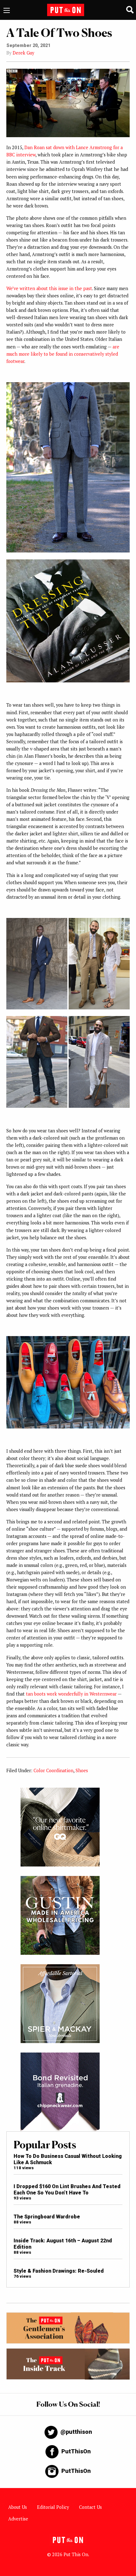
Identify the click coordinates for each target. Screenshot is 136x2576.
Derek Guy (23, 53)
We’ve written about (27, 288)
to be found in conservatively (74, 354)
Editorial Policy (53, 2507)
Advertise (18, 2519)
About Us (18, 2507)
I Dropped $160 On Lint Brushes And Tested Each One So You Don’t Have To (67, 2189)
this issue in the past (71, 288)
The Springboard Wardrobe (47, 2217)
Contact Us (90, 2507)
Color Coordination (53, 1770)
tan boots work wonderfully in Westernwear (71, 1694)
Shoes (82, 1770)
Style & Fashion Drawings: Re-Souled (59, 2271)
